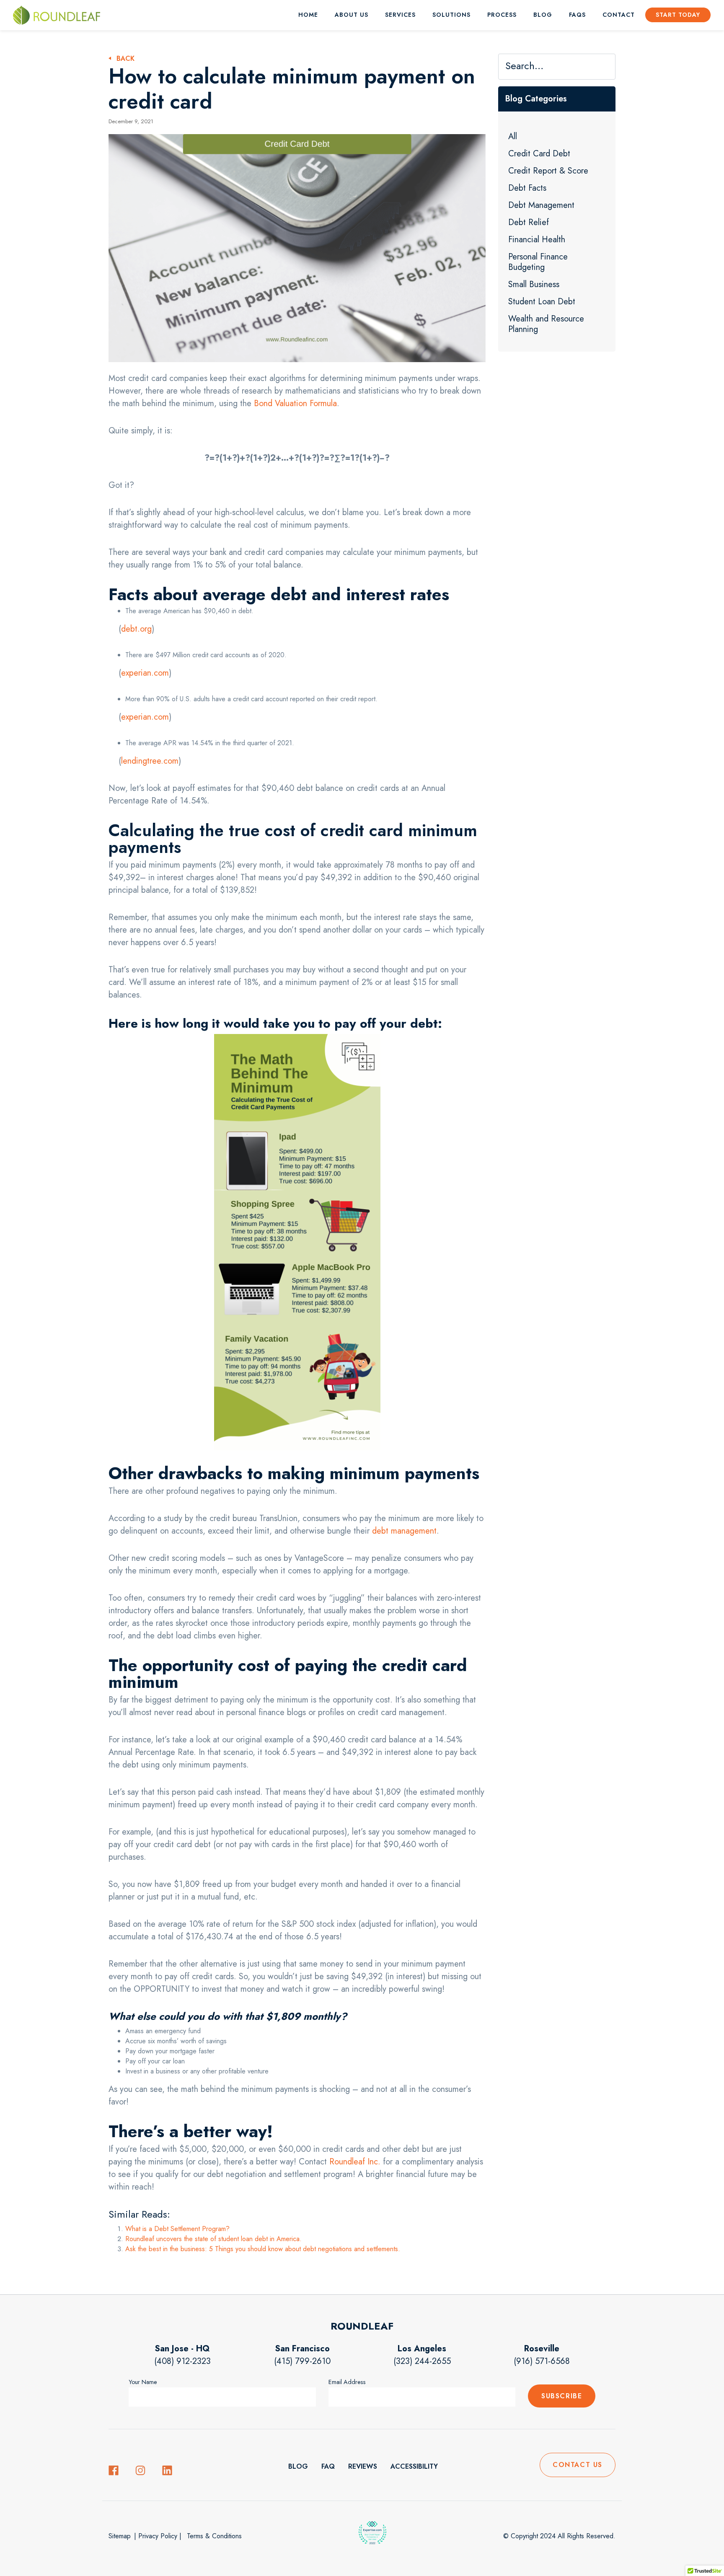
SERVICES (400, 15)
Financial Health (537, 240)
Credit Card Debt (539, 154)
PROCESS (502, 15)
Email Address (347, 2382)
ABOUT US (352, 15)
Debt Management (541, 205)
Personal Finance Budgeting (538, 262)
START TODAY (678, 15)
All (513, 136)
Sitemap (120, 2536)
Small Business (534, 284)
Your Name (143, 2382)
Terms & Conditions (213, 2536)
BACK (125, 58)
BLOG (543, 15)
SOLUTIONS (451, 15)
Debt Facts (527, 188)
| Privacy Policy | (158, 2536)
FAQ (328, 2466)
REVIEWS (363, 2466)
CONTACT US (578, 2465)
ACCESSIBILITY (414, 2466)
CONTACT (619, 15)
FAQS (577, 15)
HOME (308, 15)
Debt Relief (529, 222)
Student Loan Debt (542, 302)
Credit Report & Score (548, 171)
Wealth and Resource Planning (546, 324)
